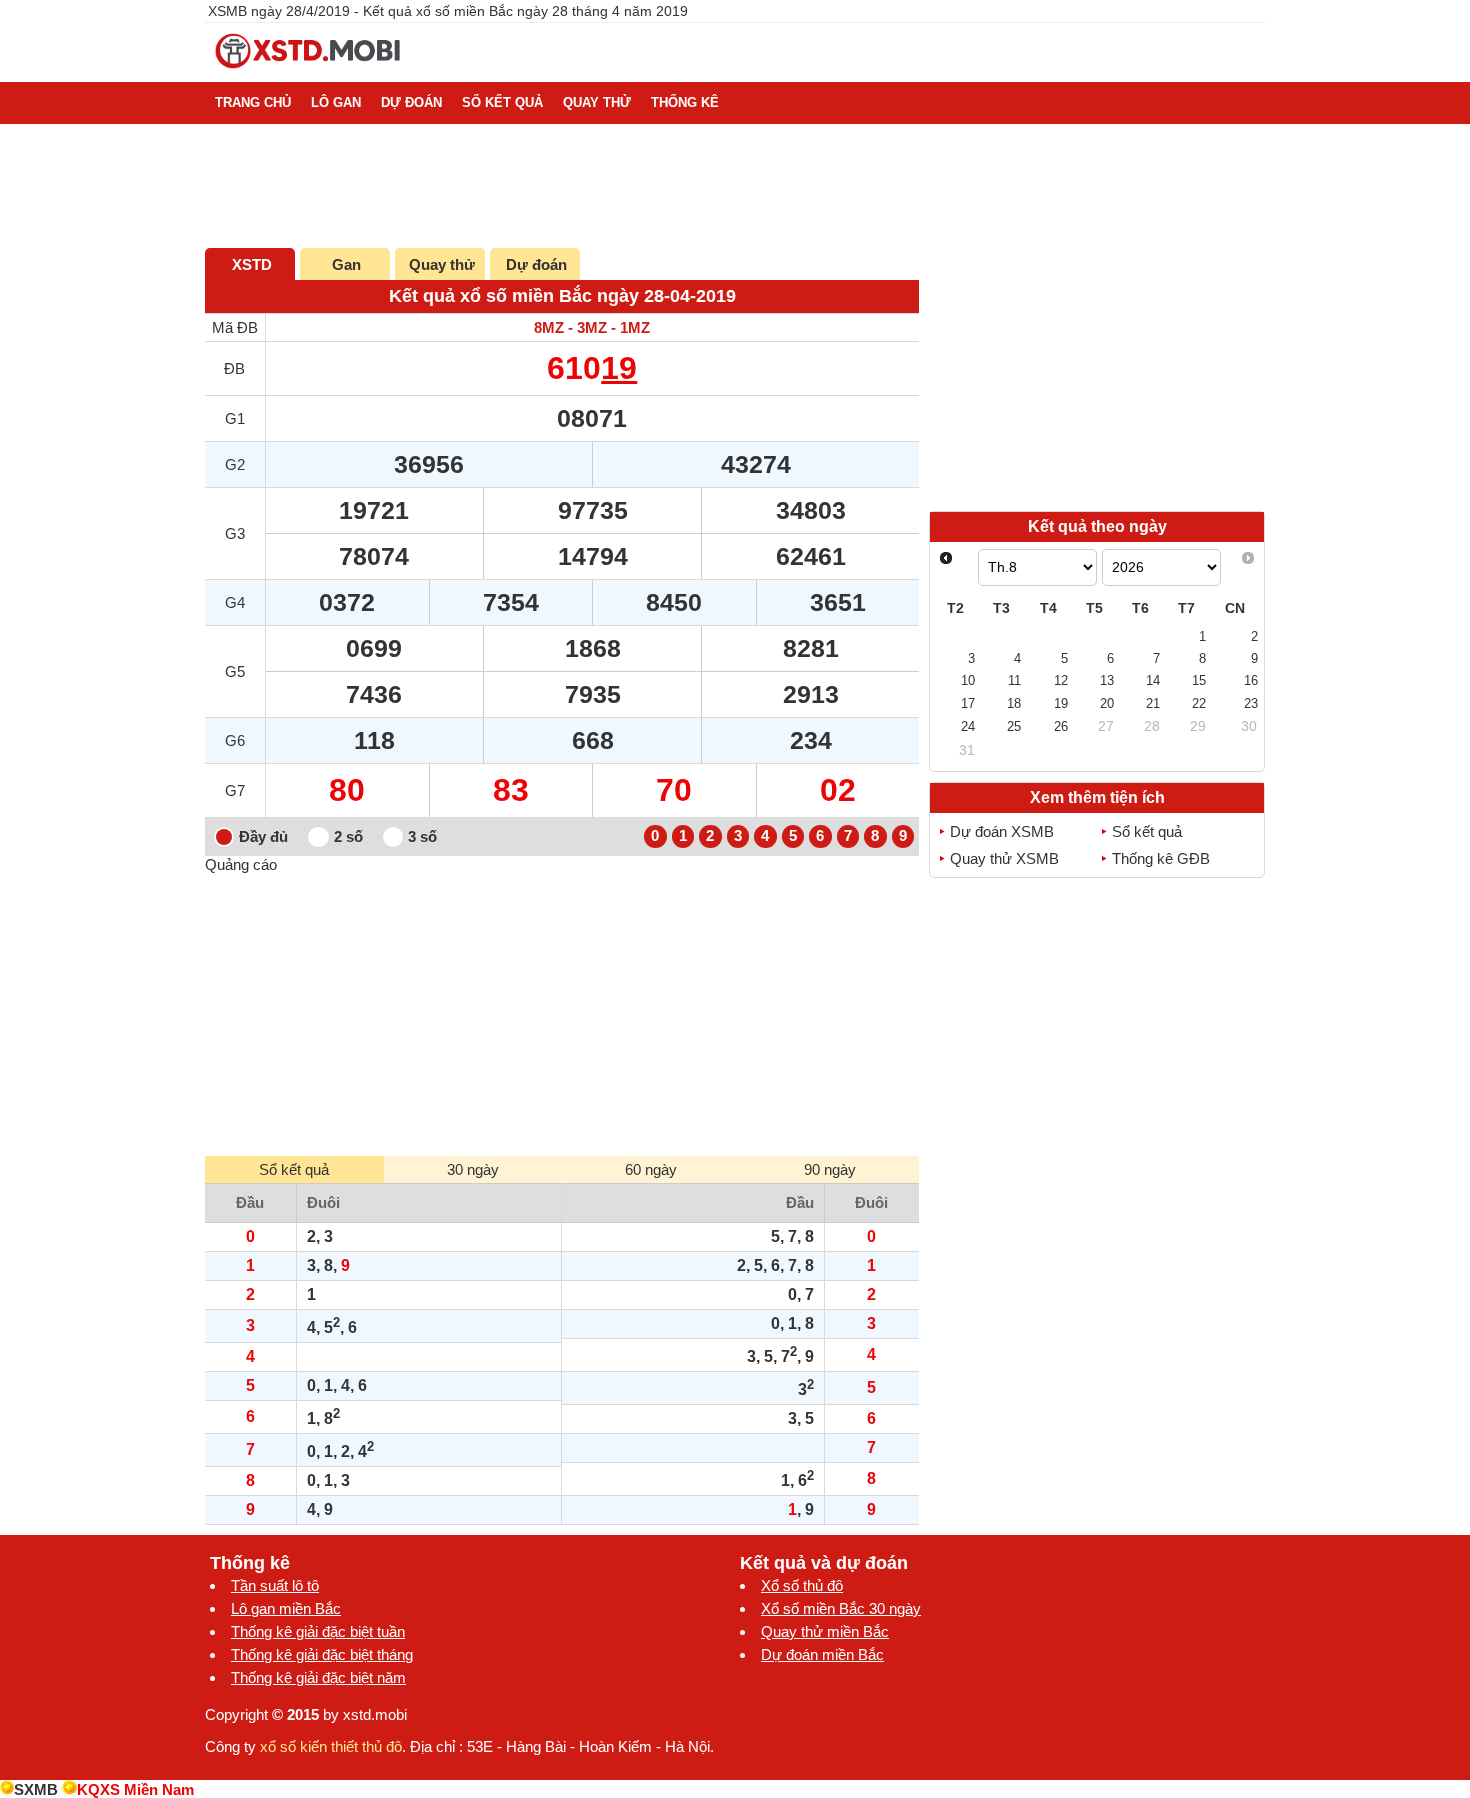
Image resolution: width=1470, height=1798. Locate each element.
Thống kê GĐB (1161, 858)
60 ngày (651, 1169)
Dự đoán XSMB (1002, 831)
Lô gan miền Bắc (286, 1608)
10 (968, 680)
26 (1061, 726)
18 (1014, 703)
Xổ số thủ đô (802, 1585)
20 (1107, 703)
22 (1199, 703)
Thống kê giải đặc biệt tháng (322, 1654)
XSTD (252, 264)
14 (1153, 680)
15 (1199, 680)
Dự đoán (536, 264)
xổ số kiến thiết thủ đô (331, 1746)
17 (968, 703)
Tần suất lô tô (275, 1585)
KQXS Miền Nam (135, 1789)
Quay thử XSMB (1004, 858)
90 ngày (830, 1169)
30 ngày (473, 1169)
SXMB (36, 1789)
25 (1014, 726)
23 (1251, 703)
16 (1251, 680)
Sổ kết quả (1147, 831)
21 (1153, 703)
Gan (346, 264)
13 (1107, 680)
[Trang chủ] (309, 73)
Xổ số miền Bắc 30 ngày (841, 1608)
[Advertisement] (562, 1013)
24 (968, 726)
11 (1014, 680)
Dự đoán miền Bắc (822, 1654)
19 (619, 368)
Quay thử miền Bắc (825, 1631)
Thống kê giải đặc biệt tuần (318, 1631)
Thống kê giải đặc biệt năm (318, 1677)
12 (1061, 680)
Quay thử (442, 264)
